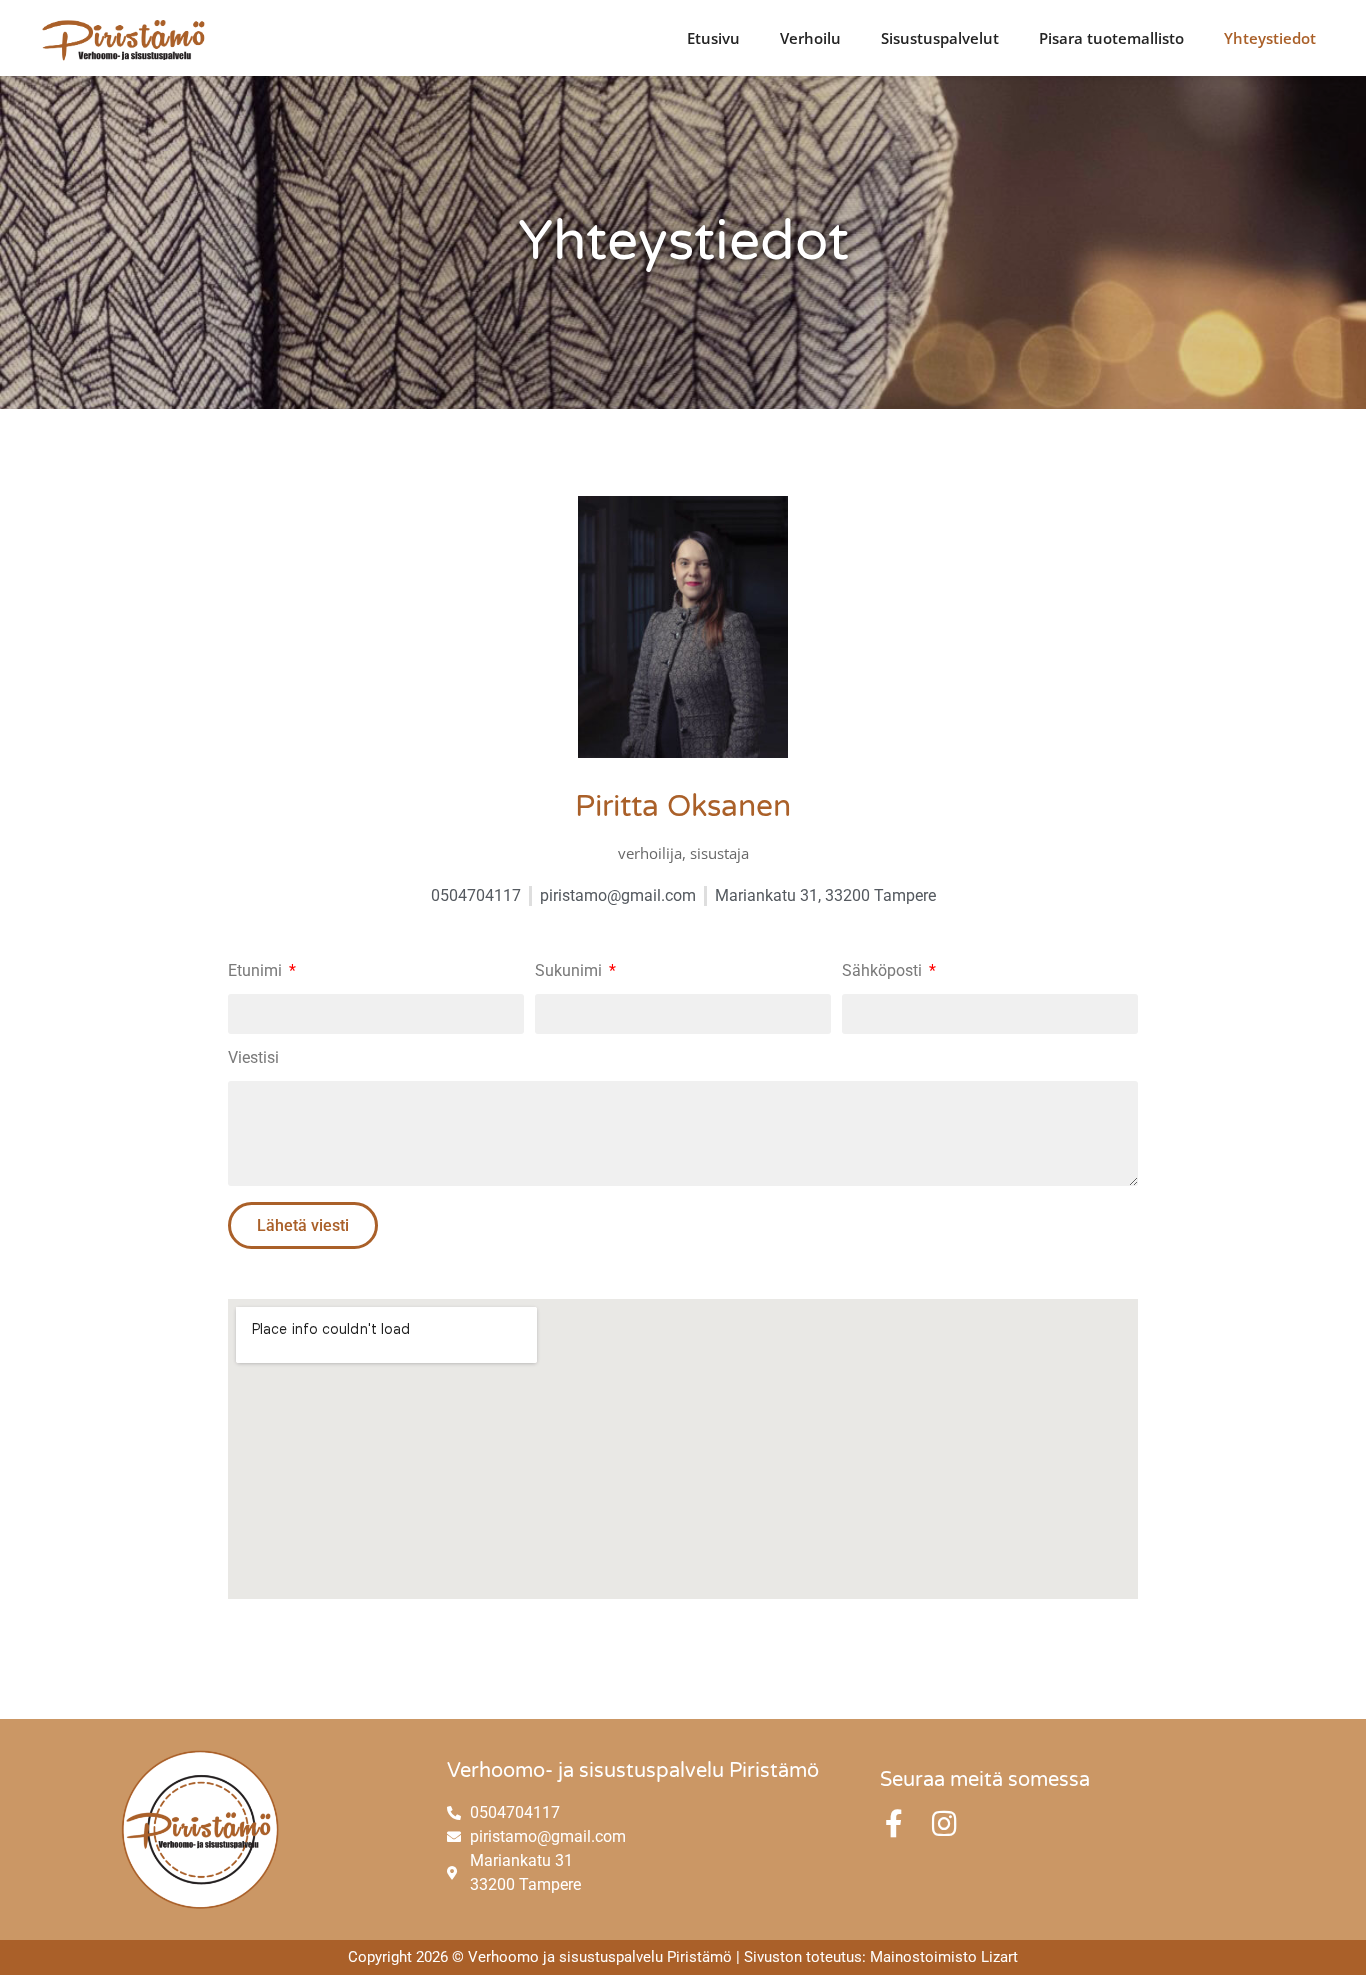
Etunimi (257, 971)
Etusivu (713, 38)
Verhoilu (810, 38)
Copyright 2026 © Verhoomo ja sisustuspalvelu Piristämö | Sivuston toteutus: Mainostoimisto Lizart (683, 1957)
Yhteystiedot (1270, 38)
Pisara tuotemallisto (1111, 38)
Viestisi (253, 1058)
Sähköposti (884, 971)
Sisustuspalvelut (940, 38)
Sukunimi (570, 971)
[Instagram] (944, 1824)
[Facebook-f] (894, 1824)
